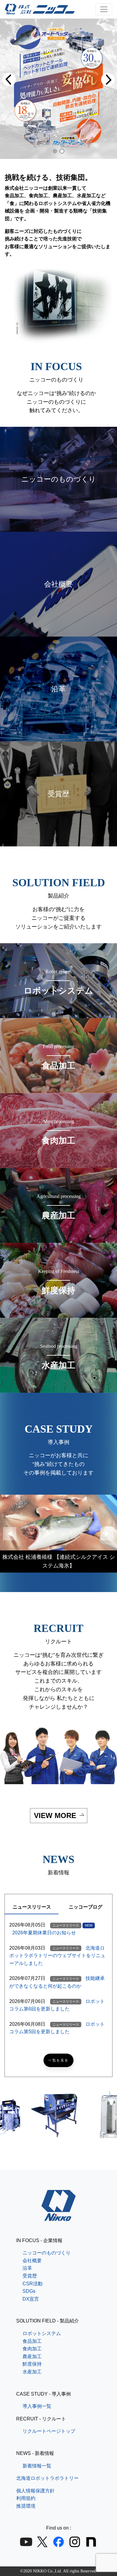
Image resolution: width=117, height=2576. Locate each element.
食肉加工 (32, 2349)
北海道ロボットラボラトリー (47, 2478)
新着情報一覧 (37, 2466)
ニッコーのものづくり (46, 2253)
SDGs (29, 2291)
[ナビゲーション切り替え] (104, 9)
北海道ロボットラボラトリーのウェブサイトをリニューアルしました (57, 1956)
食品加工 (32, 2341)
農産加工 (32, 2356)
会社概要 (32, 2261)
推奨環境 (26, 2506)
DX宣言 (31, 2299)
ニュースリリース (32, 1907)
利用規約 (26, 2498)
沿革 (27, 2268)
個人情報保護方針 (35, 2491)
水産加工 (32, 2372)
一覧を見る (58, 2060)
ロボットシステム (42, 2333)
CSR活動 (33, 2284)
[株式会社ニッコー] (59, 2217)
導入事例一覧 (37, 2406)
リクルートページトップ (49, 2431)
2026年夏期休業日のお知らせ (44, 1933)
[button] (9, 80)
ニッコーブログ (85, 1907)
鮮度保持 (32, 2364)
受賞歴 (30, 2276)
